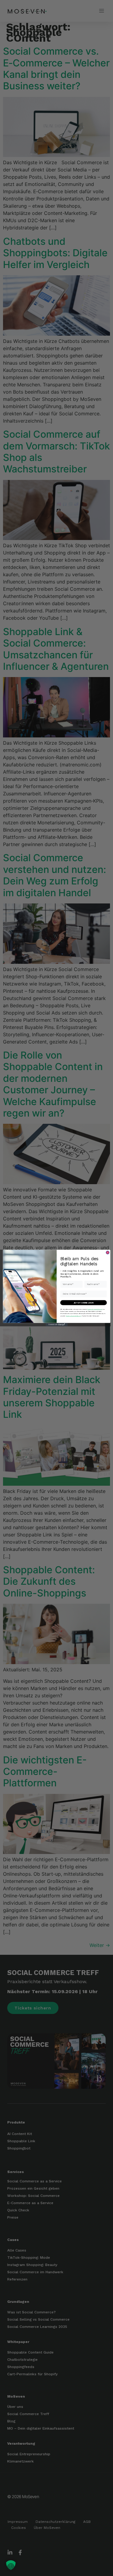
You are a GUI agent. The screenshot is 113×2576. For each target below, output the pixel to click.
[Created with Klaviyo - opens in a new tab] (56, 1325)
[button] (11, 2565)
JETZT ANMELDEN (83, 1303)
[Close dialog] (107, 1253)
